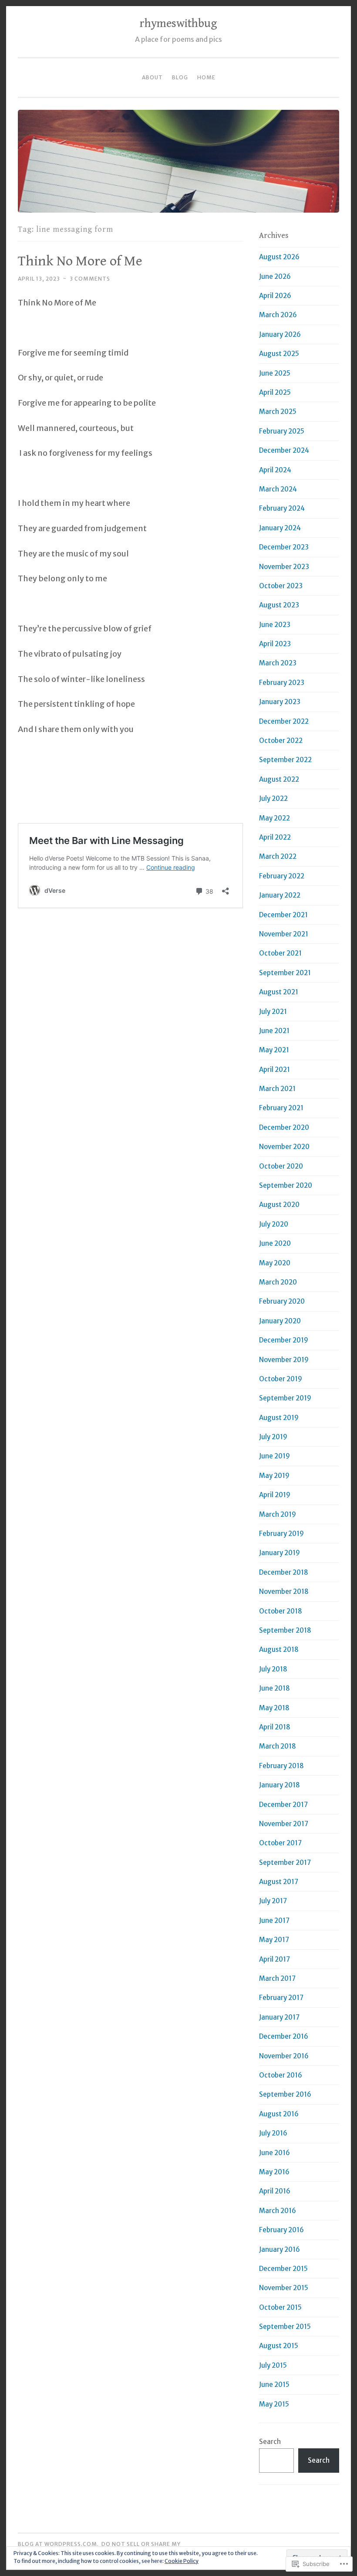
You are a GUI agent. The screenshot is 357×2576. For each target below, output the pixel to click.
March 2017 (277, 1978)
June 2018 (274, 1688)
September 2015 (285, 2327)
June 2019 (274, 1456)
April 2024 (275, 470)
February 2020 (282, 1301)
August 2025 (279, 354)
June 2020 (275, 1243)
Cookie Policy (182, 2561)
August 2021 (279, 992)
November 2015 (284, 2288)
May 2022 (274, 818)
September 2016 (285, 2094)
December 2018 (284, 1572)
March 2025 (278, 412)
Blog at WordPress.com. (58, 2544)
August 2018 (279, 1649)
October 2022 (281, 741)
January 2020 (280, 1321)
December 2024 (284, 450)
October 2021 (280, 953)
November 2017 (284, 1824)
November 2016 (284, 2056)
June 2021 (274, 1031)
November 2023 (284, 567)
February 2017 (281, 1998)
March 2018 (278, 1746)
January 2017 (279, 2017)
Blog (180, 77)
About (152, 77)
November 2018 (284, 1591)
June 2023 (275, 625)
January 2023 (280, 702)
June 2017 (274, 1920)
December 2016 (284, 2036)
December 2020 (284, 1127)
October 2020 (281, 1166)
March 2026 (278, 315)
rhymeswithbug (178, 24)
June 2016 (274, 2153)
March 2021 (277, 1089)
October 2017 (280, 1843)
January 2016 (280, 2249)
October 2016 (281, 2075)
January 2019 (280, 1553)
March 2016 (278, 2211)
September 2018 (285, 1630)
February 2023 (282, 683)
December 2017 (283, 1805)
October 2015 (280, 2307)
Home (206, 77)
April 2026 (275, 296)
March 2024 (278, 489)
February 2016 (281, 2230)
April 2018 (275, 1727)
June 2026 (275, 276)
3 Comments (90, 279)
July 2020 (274, 1224)
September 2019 (285, 1398)
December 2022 (284, 721)
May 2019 (274, 1476)
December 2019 (284, 1340)
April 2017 (274, 1959)
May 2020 (275, 1263)
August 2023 (279, 605)
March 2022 (278, 856)
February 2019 (281, 1534)
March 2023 (278, 663)
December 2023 (284, 547)
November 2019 (284, 1360)
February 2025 (282, 431)
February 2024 (282, 508)
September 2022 (285, 760)
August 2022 (279, 779)
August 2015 (279, 2346)
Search (270, 2442)
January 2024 (280, 528)
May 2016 (274, 2172)
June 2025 (275, 373)
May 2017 (274, 1940)
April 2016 (275, 2191)
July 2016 (273, 2133)
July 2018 (273, 1669)
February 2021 (281, 1108)
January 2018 (280, 1785)
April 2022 (275, 837)
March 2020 (278, 1282)
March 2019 (278, 1514)
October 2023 (281, 586)
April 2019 (275, 1495)
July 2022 (273, 798)
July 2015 (273, 2365)
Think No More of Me (80, 261)
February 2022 (282, 876)
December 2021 (283, 915)
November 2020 (284, 1147)
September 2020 (286, 1185)
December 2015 (283, 2269)
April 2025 (275, 392)
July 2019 (273, 1437)
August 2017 (279, 1882)
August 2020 (279, 1205)
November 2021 (284, 934)
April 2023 (275, 644)
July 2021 (273, 1012)
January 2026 (280, 334)
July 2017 (273, 1901)
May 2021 (274, 1050)
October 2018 (281, 1611)
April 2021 (274, 1069)
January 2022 (280, 895)
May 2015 (274, 2404)
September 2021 (285, 973)
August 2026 (279, 257)
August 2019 (279, 1418)
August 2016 (279, 2114)
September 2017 (285, 1863)
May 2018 (274, 1708)
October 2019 (281, 1379)
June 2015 (274, 2384)
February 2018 (281, 1766)
